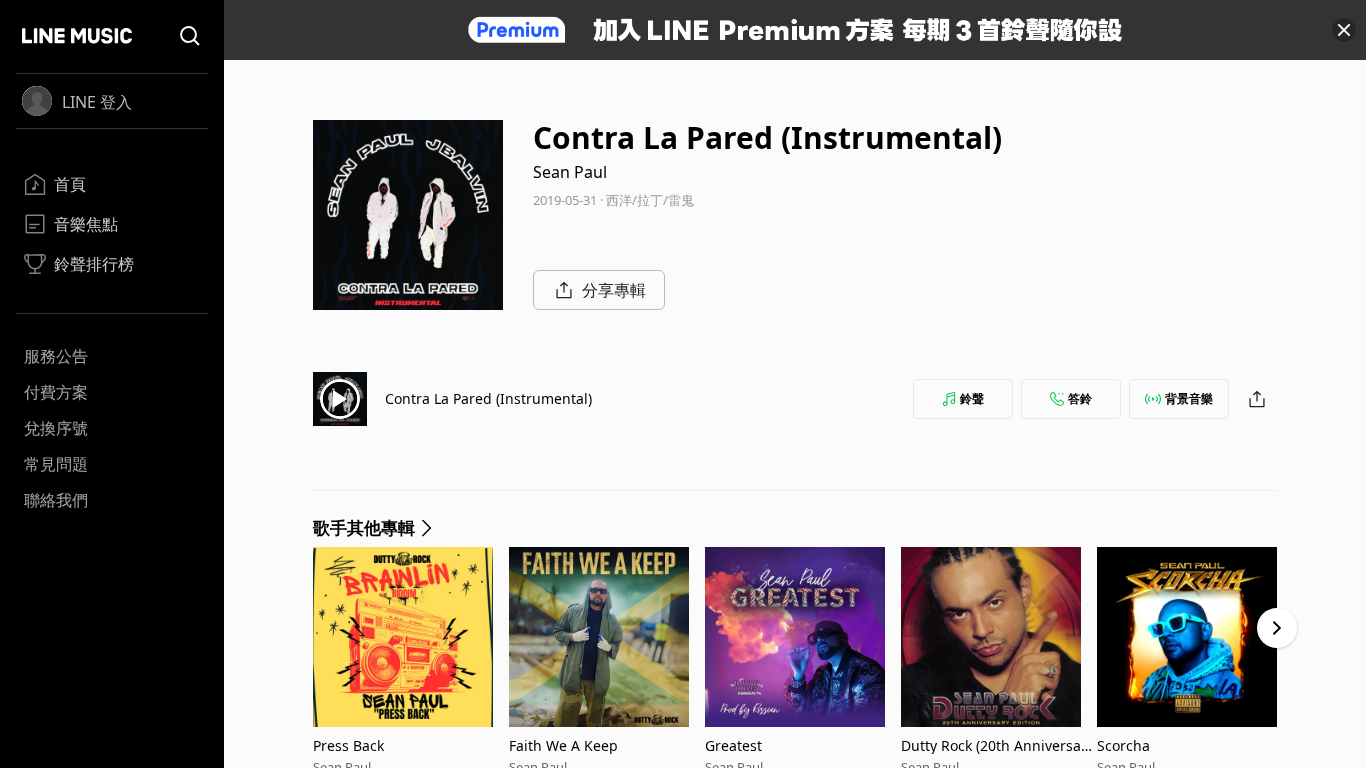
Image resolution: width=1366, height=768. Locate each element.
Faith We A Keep (563, 745)
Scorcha (1123, 745)
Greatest (733, 745)
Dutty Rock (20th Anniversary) (994, 745)
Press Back (348, 745)
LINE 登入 (97, 102)
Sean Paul (570, 172)
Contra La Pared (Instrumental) (488, 398)
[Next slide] (1277, 628)
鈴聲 (972, 398)
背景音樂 (1189, 398)
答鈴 (1080, 398)
